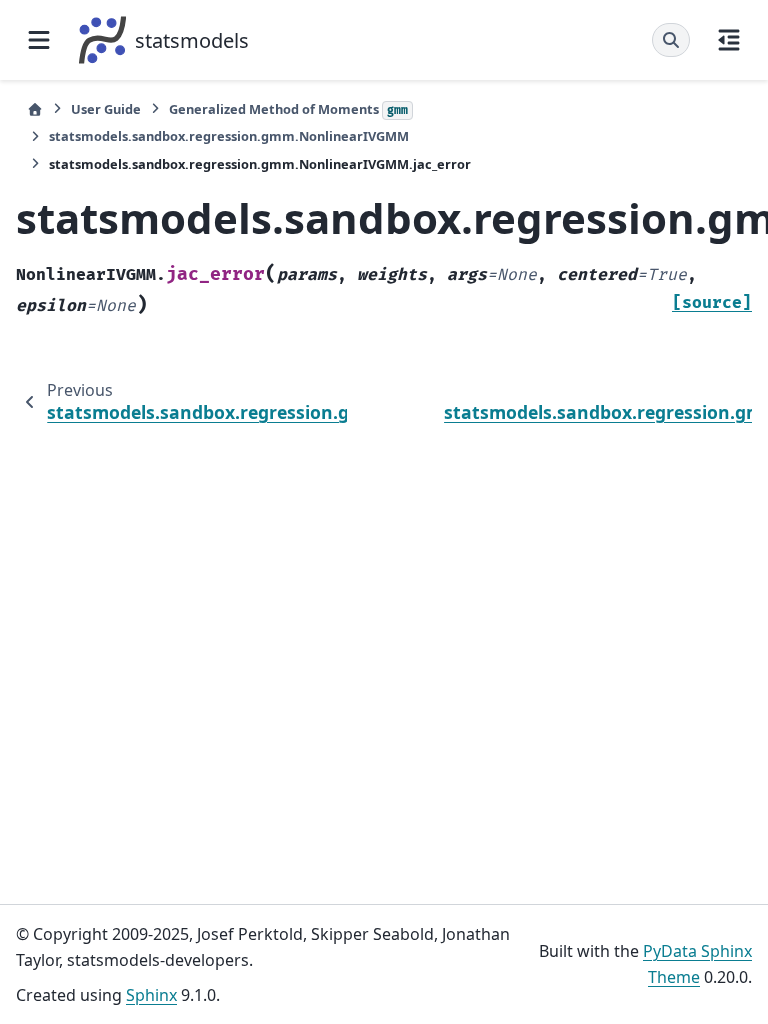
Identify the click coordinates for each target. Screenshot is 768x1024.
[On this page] (729, 40)
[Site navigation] (39, 40)
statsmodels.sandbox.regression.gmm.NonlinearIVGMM (229, 136)
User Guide (106, 109)
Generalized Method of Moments (288, 109)
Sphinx (151, 995)
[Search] (671, 40)
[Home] (35, 109)
